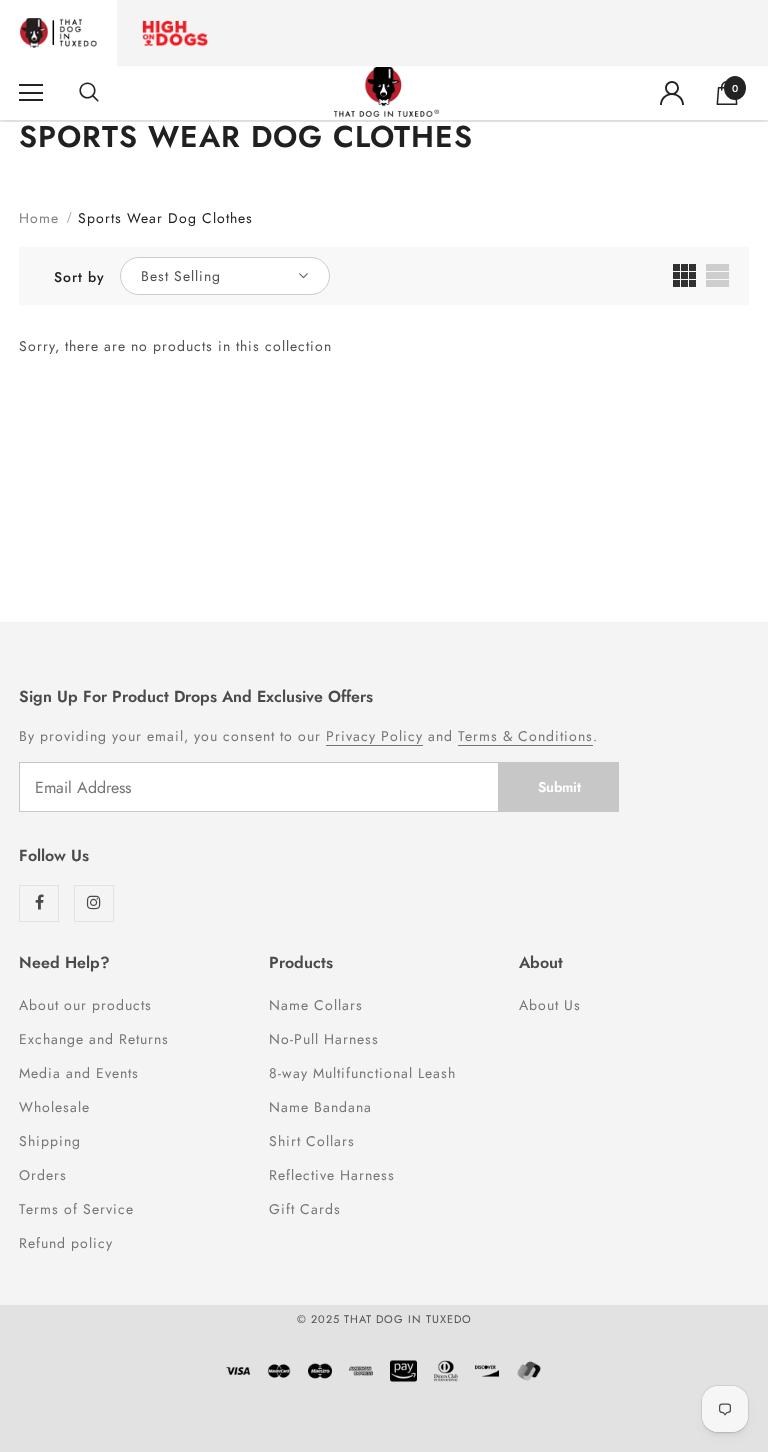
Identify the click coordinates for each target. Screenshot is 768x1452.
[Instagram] (94, 903)
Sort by (79, 277)
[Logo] (386, 92)
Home (39, 218)
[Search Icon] (89, 93)
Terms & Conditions (525, 736)
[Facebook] (39, 903)
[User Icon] (672, 93)
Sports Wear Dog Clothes (165, 218)
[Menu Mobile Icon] (31, 93)
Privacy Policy (374, 736)
